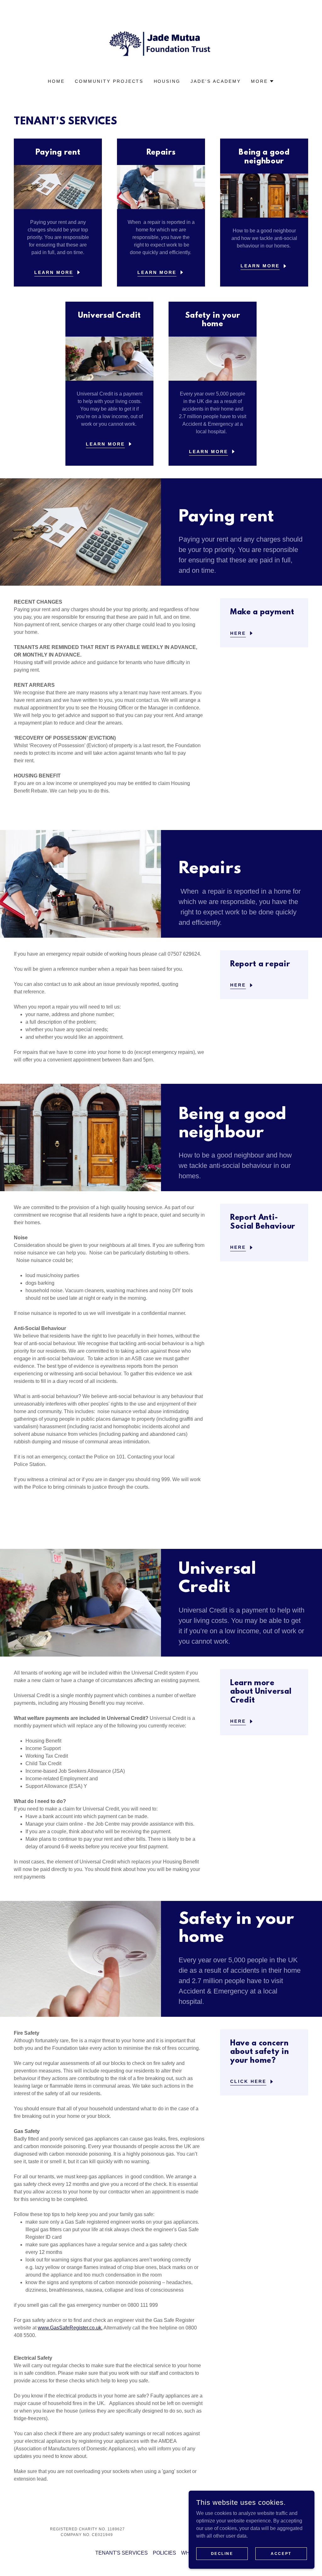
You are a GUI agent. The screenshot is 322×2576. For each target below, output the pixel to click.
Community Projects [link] (109, 81)
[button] (263, 81)
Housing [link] (167, 81)
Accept (281, 2553)
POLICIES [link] (164, 2553)
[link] (161, 43)
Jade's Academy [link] (216, 81)
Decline (222, 2553)
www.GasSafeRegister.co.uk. (70, 2328)
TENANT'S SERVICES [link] (122, 2553)
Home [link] (56, 81)
